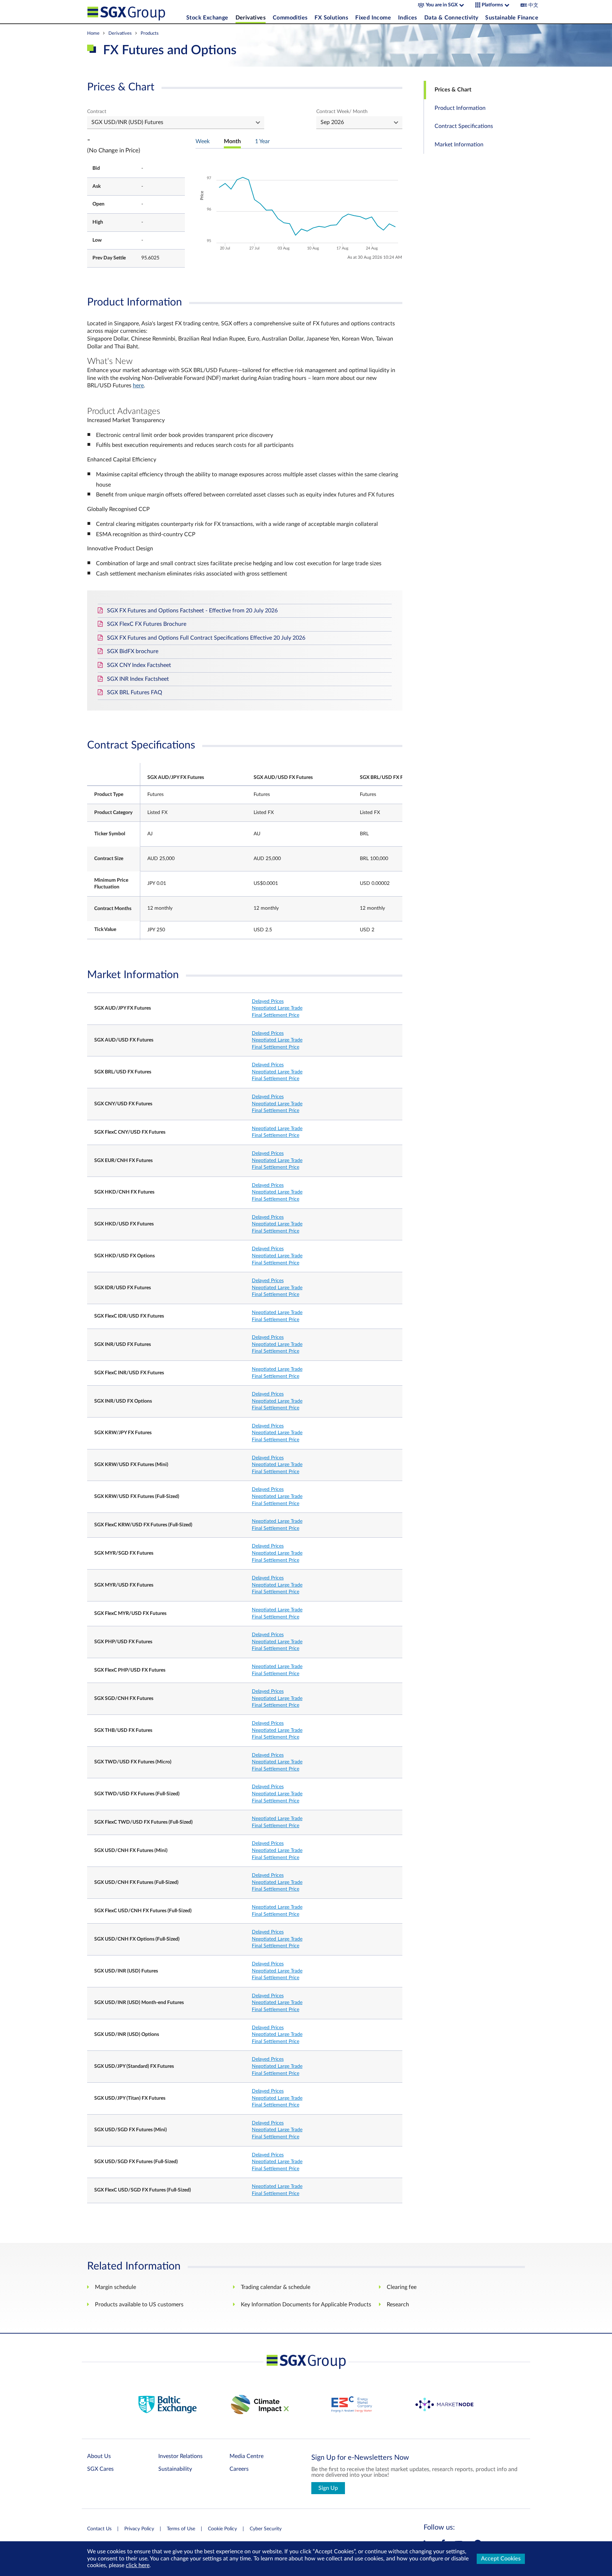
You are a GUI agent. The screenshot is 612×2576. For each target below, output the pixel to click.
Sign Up (328, 2488)
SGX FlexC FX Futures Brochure (147, 624)
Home (93, 33)
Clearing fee (402, 2287)
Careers (239, 2469)
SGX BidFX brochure (133, 651)
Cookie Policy (222, 2529)
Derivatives (251, 18)
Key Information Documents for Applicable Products (306, 2305)
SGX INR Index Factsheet (138, 679)
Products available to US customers (139, 2305)
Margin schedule (115, 2287)
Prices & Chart (453, 90)
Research (398, 2305)
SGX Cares (100, 2469)
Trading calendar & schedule (276, 2287)
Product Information (460, 108)
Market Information (459, 145)
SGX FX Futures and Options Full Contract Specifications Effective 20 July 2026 (206, 638)
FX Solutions (331, 18)
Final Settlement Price (276, 1015)
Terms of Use (181, 2529)
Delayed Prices (268, 1001)
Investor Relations (180, 2456)
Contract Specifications (464, 126)
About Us (99, 2456)
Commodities (290, 18)
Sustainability (175, 2469)
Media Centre (246, 2456)
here (138, 386)
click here (138, 2565)
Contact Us (99, 2529)
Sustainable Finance (512, 18)
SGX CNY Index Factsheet (139, 665)
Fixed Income (373, 18)
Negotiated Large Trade (277, 1008)
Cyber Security (266, 2529)
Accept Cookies (501, 2559)
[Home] (135, 12)
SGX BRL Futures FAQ (135, 692)
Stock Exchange (207, 18)
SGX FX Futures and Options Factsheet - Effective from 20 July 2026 (192, 611)
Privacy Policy (139, 2529)
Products (150, 33)
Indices (408, 18)
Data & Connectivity (451, 18)
